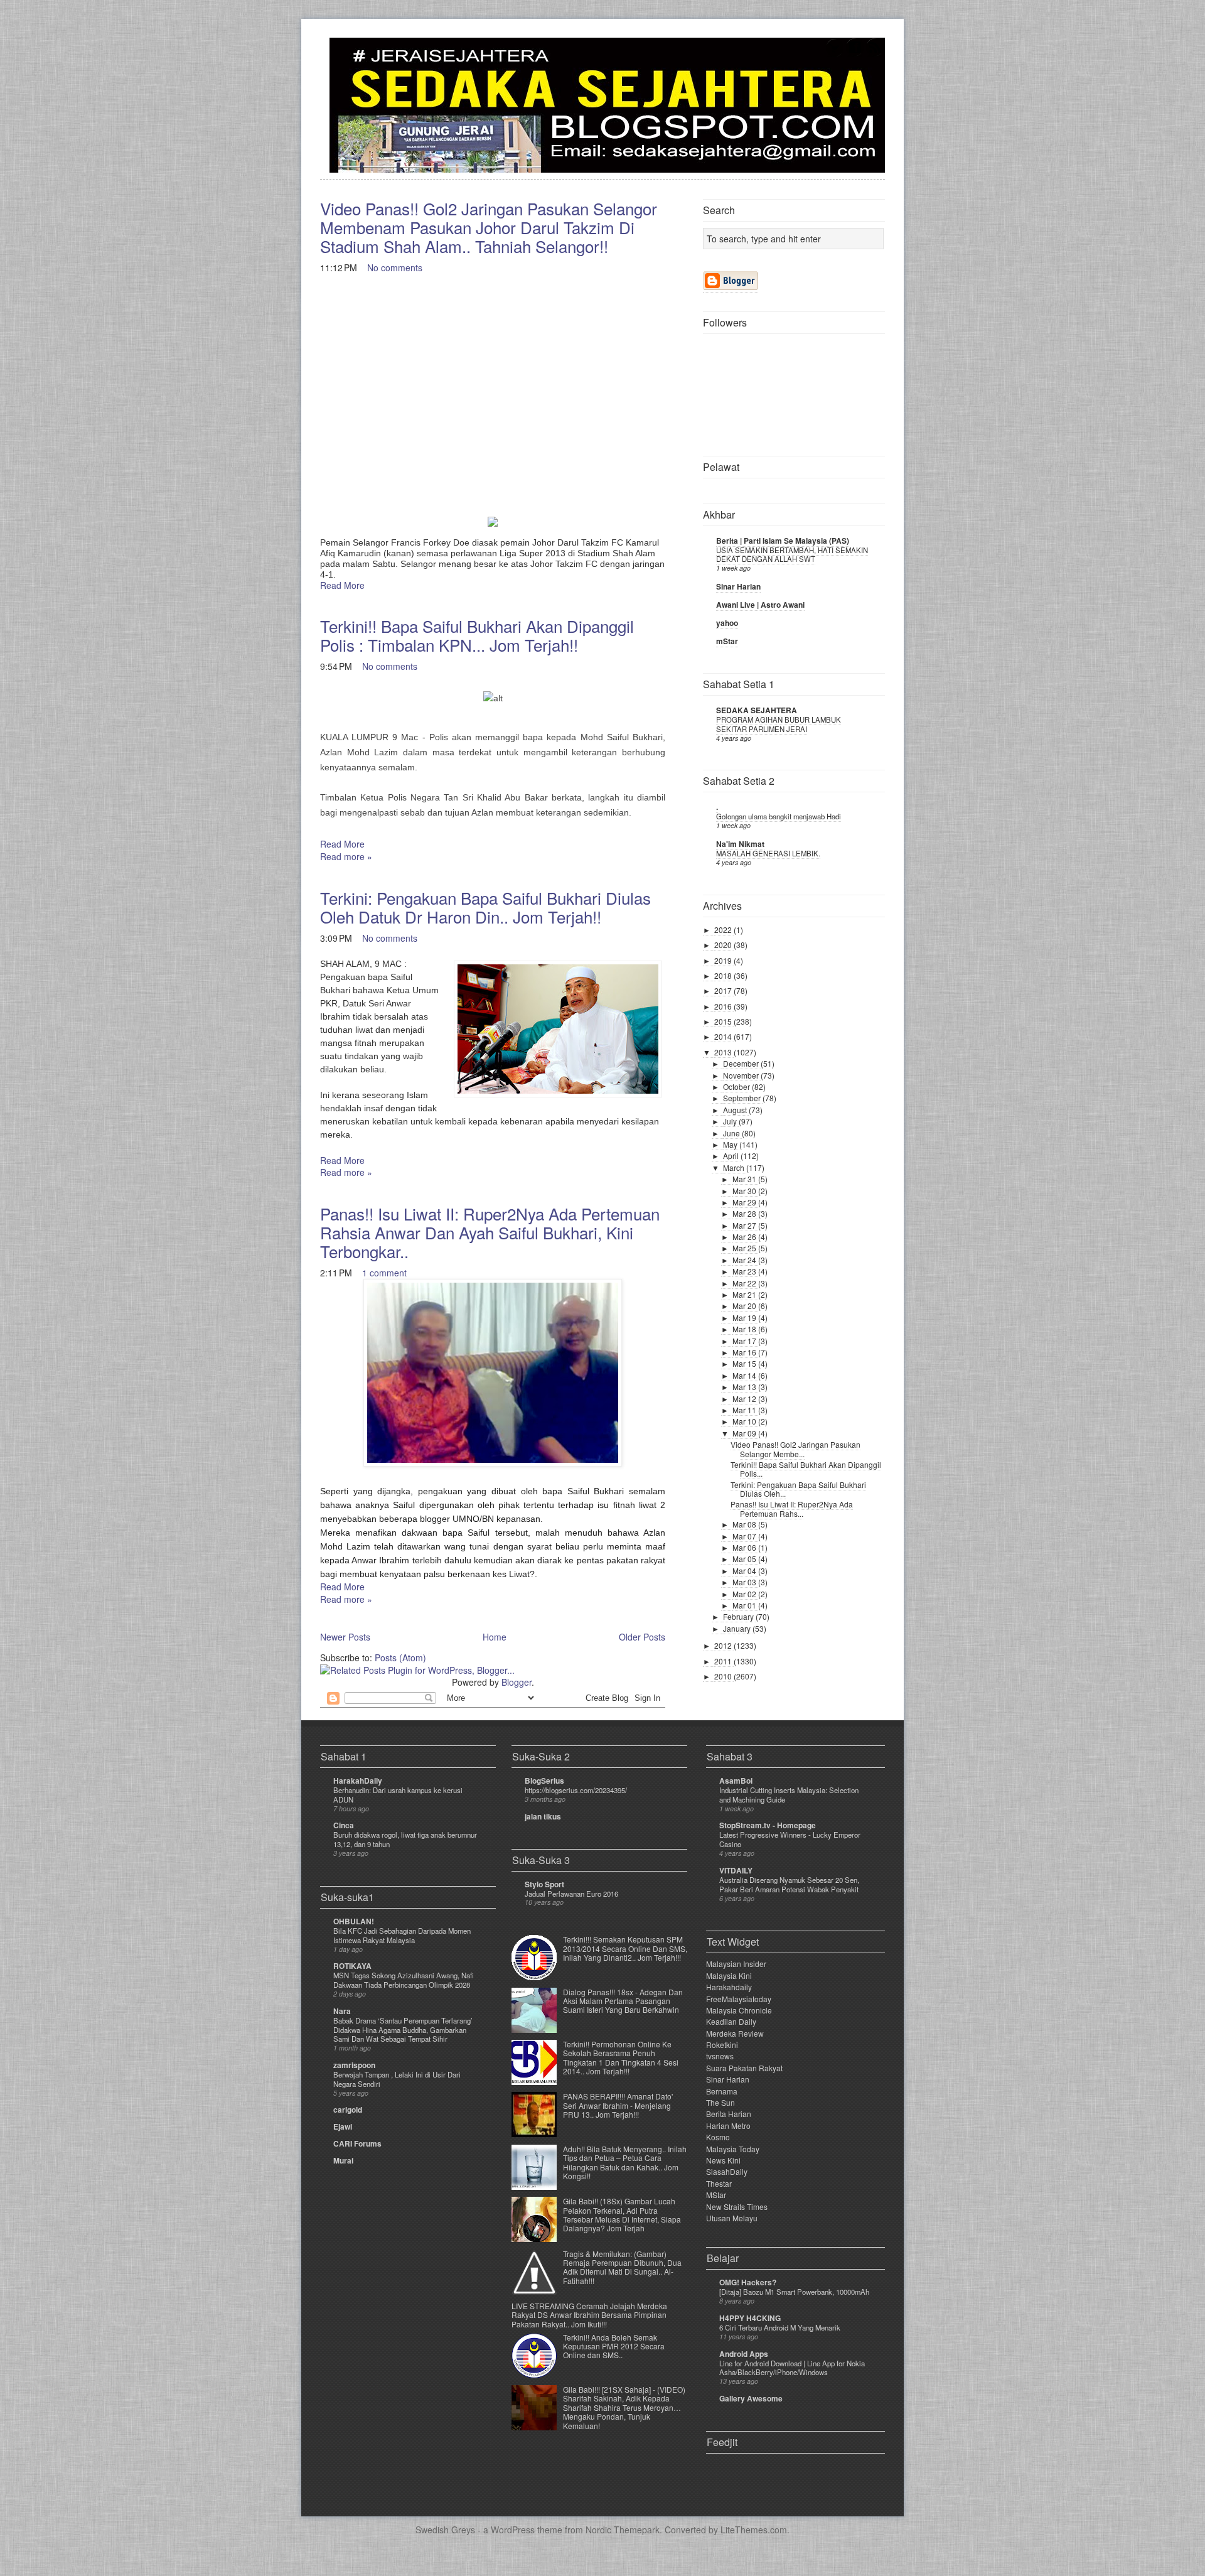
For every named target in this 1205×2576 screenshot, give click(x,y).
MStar (716, 2195)
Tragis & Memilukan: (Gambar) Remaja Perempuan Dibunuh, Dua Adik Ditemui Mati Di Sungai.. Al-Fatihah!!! (622, 2267)
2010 (724, 1676)
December (742, 1063)
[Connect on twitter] (835, 54)
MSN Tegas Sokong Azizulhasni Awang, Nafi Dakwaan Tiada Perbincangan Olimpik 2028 (404, 1980)
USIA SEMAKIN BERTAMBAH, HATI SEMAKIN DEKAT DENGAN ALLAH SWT (792, 555)
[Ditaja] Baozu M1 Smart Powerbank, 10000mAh (794, 2292)
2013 (724, 1052)
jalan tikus (543, 1816)
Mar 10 (745, 1421)
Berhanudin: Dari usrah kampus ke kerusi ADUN (398, 1795)
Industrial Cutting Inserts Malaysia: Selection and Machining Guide (789, 1795)
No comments (395, 267)
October (737, 1086)
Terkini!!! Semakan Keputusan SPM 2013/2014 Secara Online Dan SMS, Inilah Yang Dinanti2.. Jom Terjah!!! (625, 1948)
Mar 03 (745, 1582)
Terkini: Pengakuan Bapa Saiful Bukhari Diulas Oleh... (798, 1489)
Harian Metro (728, 2126)
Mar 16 (745, 1352)
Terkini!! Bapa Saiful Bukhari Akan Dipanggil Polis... (806, 1469)
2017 (724, 990)
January (738, 1628)
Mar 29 (745, 1202)
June (732, 1133)
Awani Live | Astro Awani (760, 605)
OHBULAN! (354, 1921)
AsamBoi (736, 1781)
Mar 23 (745, 1271)
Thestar (719, 2183)
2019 (724, 960)
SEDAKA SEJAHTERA (757, 710)
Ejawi (343, 2126)
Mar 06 (745, 1547)
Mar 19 (745, 1318)
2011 (724, 1661)
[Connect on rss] (875, 54)
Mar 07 (745, 1536)
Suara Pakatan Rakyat (744, 2068)
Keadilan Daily (731, 2021)
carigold (348, 2110)
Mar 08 (745, 1524)
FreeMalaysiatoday (739, 1999)
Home (495, 1637)
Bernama (722, 2091)
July (731, 1121)
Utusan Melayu (732, 2218)
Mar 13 (745, 1387)
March (735, 1167)
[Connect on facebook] (855, 54)
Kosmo (718, 2137)
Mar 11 (745, 1410)
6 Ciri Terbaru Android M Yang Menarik (780, 2327)
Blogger (517, 1682)
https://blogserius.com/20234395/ (576, 1790)
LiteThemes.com (754, 2530)
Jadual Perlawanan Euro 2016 (571, 1894)
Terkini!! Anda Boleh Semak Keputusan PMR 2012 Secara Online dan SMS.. (614, 2346)
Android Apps (744, 2354)
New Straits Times (737, 2207)
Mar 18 (745, 1329)
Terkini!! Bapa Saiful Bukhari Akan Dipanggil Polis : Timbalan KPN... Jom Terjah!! (477, 635)
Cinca (344, 1825)
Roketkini (722, 2045)
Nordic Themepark (623, 2530)
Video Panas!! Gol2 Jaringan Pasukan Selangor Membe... (795, 1449)
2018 (724, 975)
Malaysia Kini (729, 1975)
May (731, 1144)
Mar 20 (745, 1306)
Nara (342, 2011)
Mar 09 (745, 1433)
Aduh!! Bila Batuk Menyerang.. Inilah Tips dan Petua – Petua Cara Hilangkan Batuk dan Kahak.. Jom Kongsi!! (625, 2162)
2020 (724, 945)
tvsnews (720, 2056)
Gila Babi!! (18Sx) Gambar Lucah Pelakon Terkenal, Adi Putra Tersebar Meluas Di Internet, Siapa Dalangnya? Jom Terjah (622, 2214)
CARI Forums (357, 2143)
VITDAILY (736, 1870)
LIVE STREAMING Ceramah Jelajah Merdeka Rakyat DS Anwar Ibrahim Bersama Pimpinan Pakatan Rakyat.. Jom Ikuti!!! (589, 2315)
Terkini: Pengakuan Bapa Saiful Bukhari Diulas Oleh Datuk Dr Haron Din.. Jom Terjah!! (485, 907)
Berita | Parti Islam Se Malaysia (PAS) (783, 541)
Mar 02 (745, 1594)
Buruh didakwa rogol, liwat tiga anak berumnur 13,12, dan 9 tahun (405, 1839)
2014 (724, 1036)
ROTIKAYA (352, 1966)
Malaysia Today (733, 2149)
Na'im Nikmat (740, 844)
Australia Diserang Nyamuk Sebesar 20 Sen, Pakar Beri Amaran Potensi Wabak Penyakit (789, 1884)
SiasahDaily (727, 2171)
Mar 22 (745, 1283)
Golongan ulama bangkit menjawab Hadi (779, 816)
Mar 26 (745, 1237)
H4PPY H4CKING (750, 2318)
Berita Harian (729, 2114)
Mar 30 (745, 1191)
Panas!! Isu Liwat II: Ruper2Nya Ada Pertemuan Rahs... (792, 1508)
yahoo (727, 623)
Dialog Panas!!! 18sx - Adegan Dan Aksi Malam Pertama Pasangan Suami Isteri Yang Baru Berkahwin (623, 2001)
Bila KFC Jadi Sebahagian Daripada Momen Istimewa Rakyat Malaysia (402, 1935)
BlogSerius (544, 1781)
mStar (727, 641)
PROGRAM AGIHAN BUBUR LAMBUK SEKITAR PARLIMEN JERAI (779, 724)
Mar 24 (745, 1260)
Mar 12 (745, 1398)
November (742, 1075)
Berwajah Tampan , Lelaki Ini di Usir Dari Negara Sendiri (397, 2079)
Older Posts (642, 1637)
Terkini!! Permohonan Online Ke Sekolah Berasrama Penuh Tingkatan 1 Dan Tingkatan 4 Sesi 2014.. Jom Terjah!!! (621, 2057)
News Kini (723, 2160)
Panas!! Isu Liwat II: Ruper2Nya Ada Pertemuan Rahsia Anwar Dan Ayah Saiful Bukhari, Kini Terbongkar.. (490, 1232)
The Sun (720, 2102)
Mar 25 (745, 1248)
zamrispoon (354, 2065)
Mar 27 (745, 1225)
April (732, 1156)
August (736, 1110)
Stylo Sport (544, 1884)
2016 (724, 1006)
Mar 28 (745, 1213)
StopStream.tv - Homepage (768, 1825)
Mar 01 (745, 1605)
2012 (724, 1645)
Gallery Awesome (751, 2398)
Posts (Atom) (400, 1657)
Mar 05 (745, 1559)
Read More (342, 585)
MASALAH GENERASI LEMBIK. (768, 853)
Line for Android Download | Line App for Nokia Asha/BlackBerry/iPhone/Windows (792, 2368)
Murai (343, 2160)
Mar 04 (745, 1571)
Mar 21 (745, 1294)
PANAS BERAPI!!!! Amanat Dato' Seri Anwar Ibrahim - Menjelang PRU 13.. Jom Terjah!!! (618, 2105)
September (743, 1098)
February (739, 1616)
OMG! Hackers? (748, 2282)
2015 (724, 1021)
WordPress (513, 2530)
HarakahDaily (358, 1781)
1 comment (384, 1273)
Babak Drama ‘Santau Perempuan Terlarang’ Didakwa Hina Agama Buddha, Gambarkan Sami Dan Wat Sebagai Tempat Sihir (403, 2030)
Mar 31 (745, 1179)
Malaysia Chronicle (739, 2010)
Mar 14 (745, 1375)
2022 (724, 930)
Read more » (346, 856)
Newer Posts (345, 1637)
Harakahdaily (729, 1987)
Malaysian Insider (736, 1964)
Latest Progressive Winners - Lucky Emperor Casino (790, 1839)
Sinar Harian (738, 586)
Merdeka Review (735, 2033)
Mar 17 (745, 1341)
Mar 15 (745, 1363)
